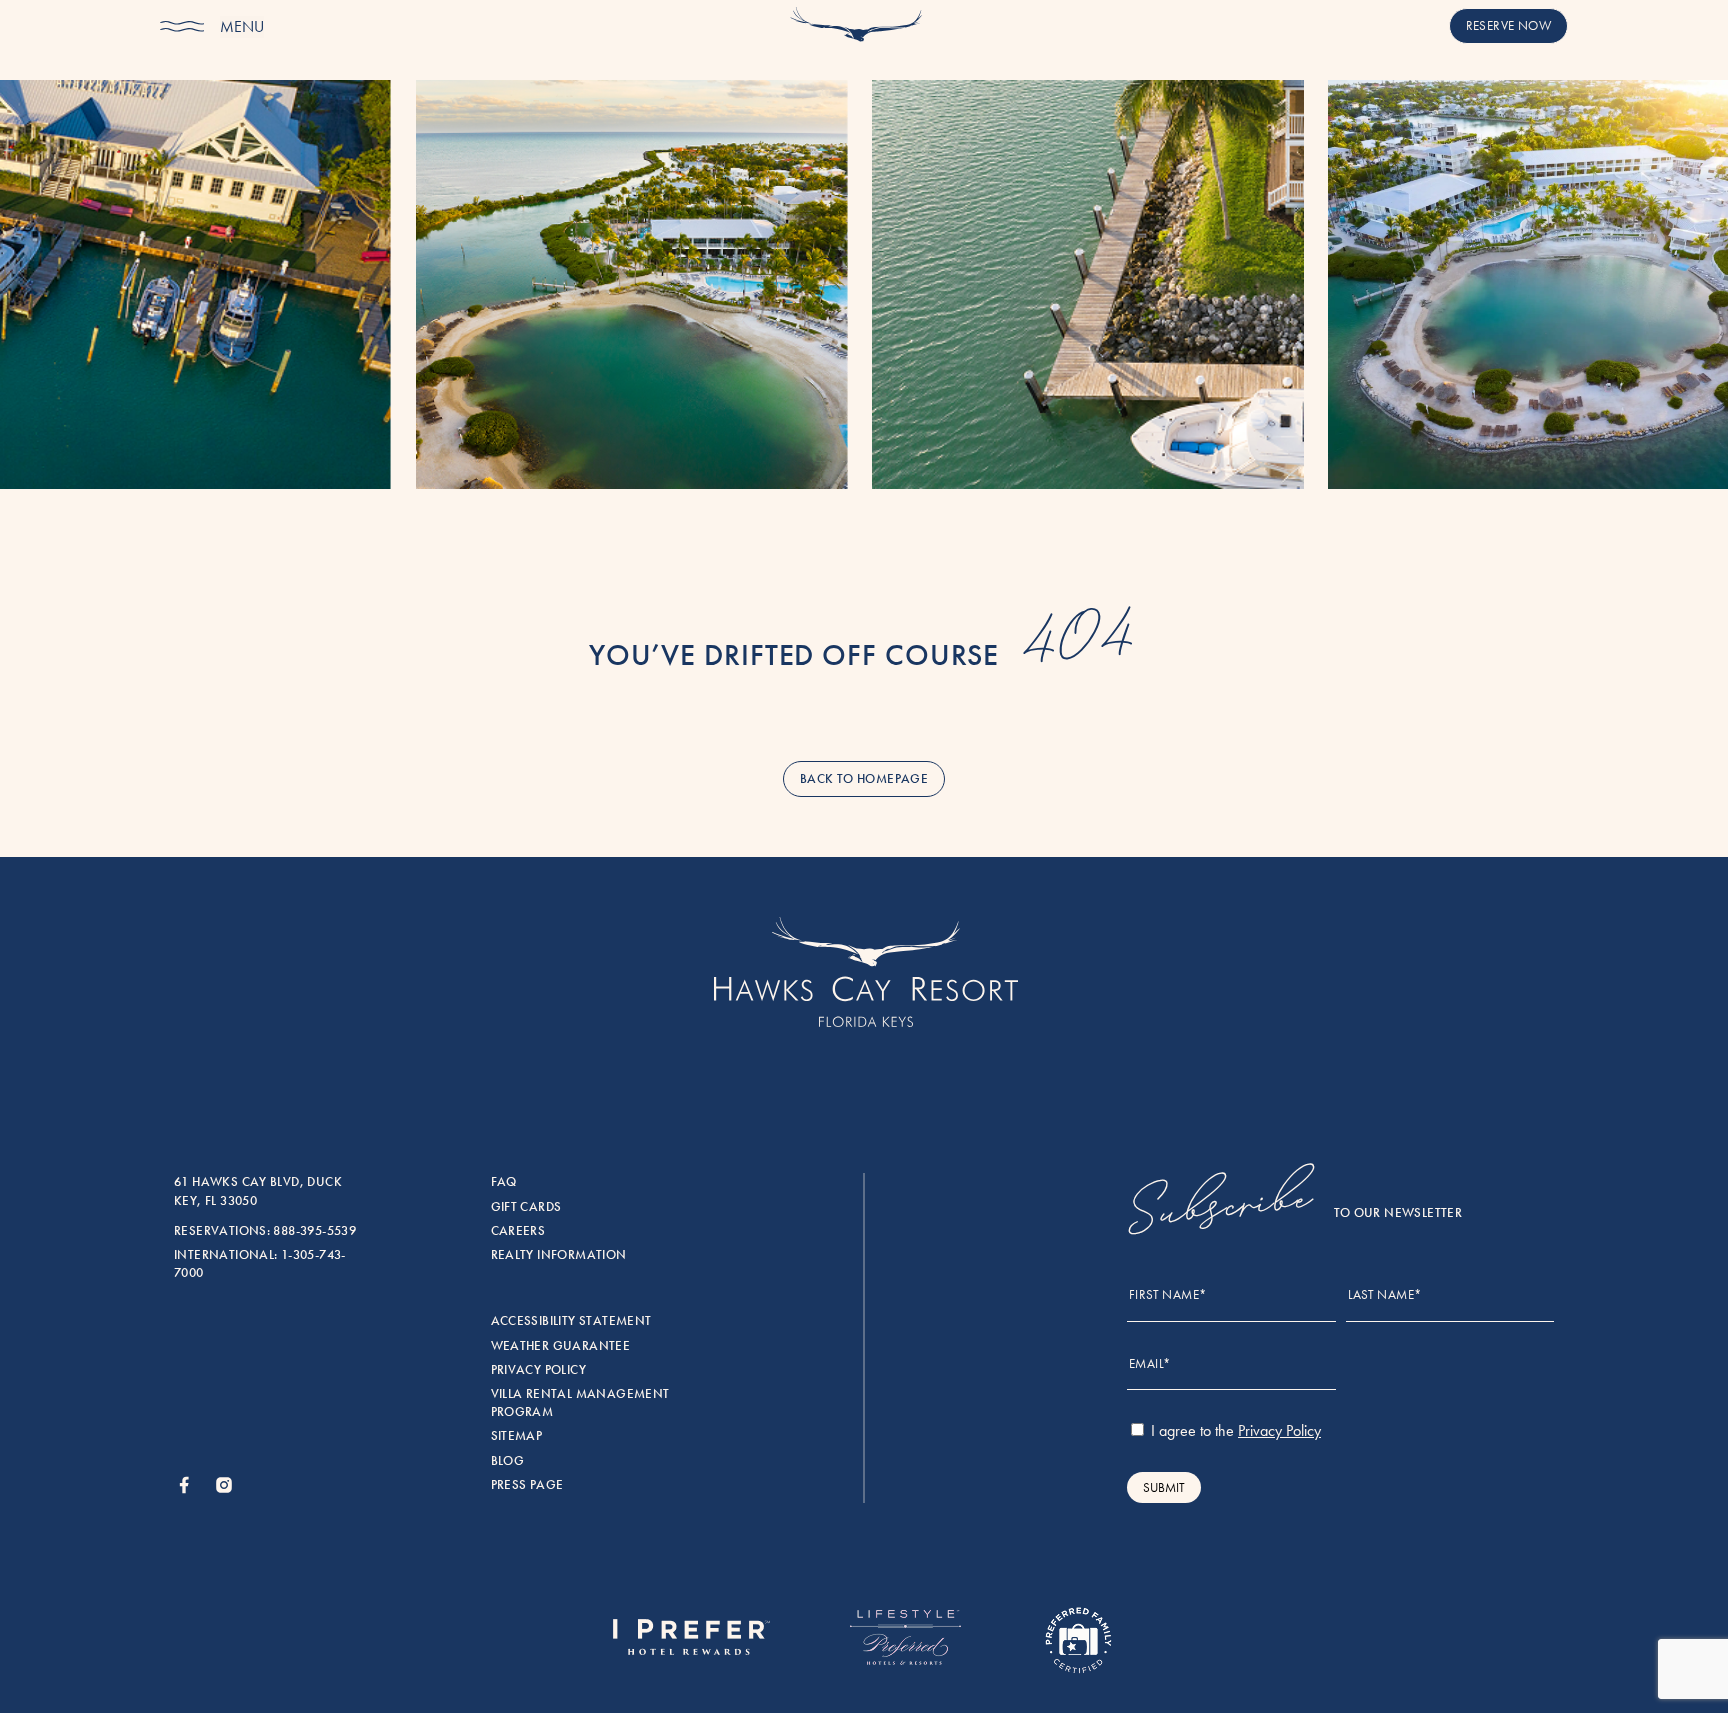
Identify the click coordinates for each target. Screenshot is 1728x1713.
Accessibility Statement (571, 1321)
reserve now (1508, 25)
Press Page (527, 1485)
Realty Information (559, 1255)
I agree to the (1234, 1430)
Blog (508, 1461)
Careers (518, 1231)
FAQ (504, 1182)
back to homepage (864, 779)
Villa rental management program (580, 1403)
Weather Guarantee (561, 1346)
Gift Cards (526, 1207)
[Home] (856, 28)
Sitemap (517, 1436)
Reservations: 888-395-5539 (265, 1231)
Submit (1164, 1487)
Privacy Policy (538, 1370)
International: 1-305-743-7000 (260, 1264)
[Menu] (182, 27)
